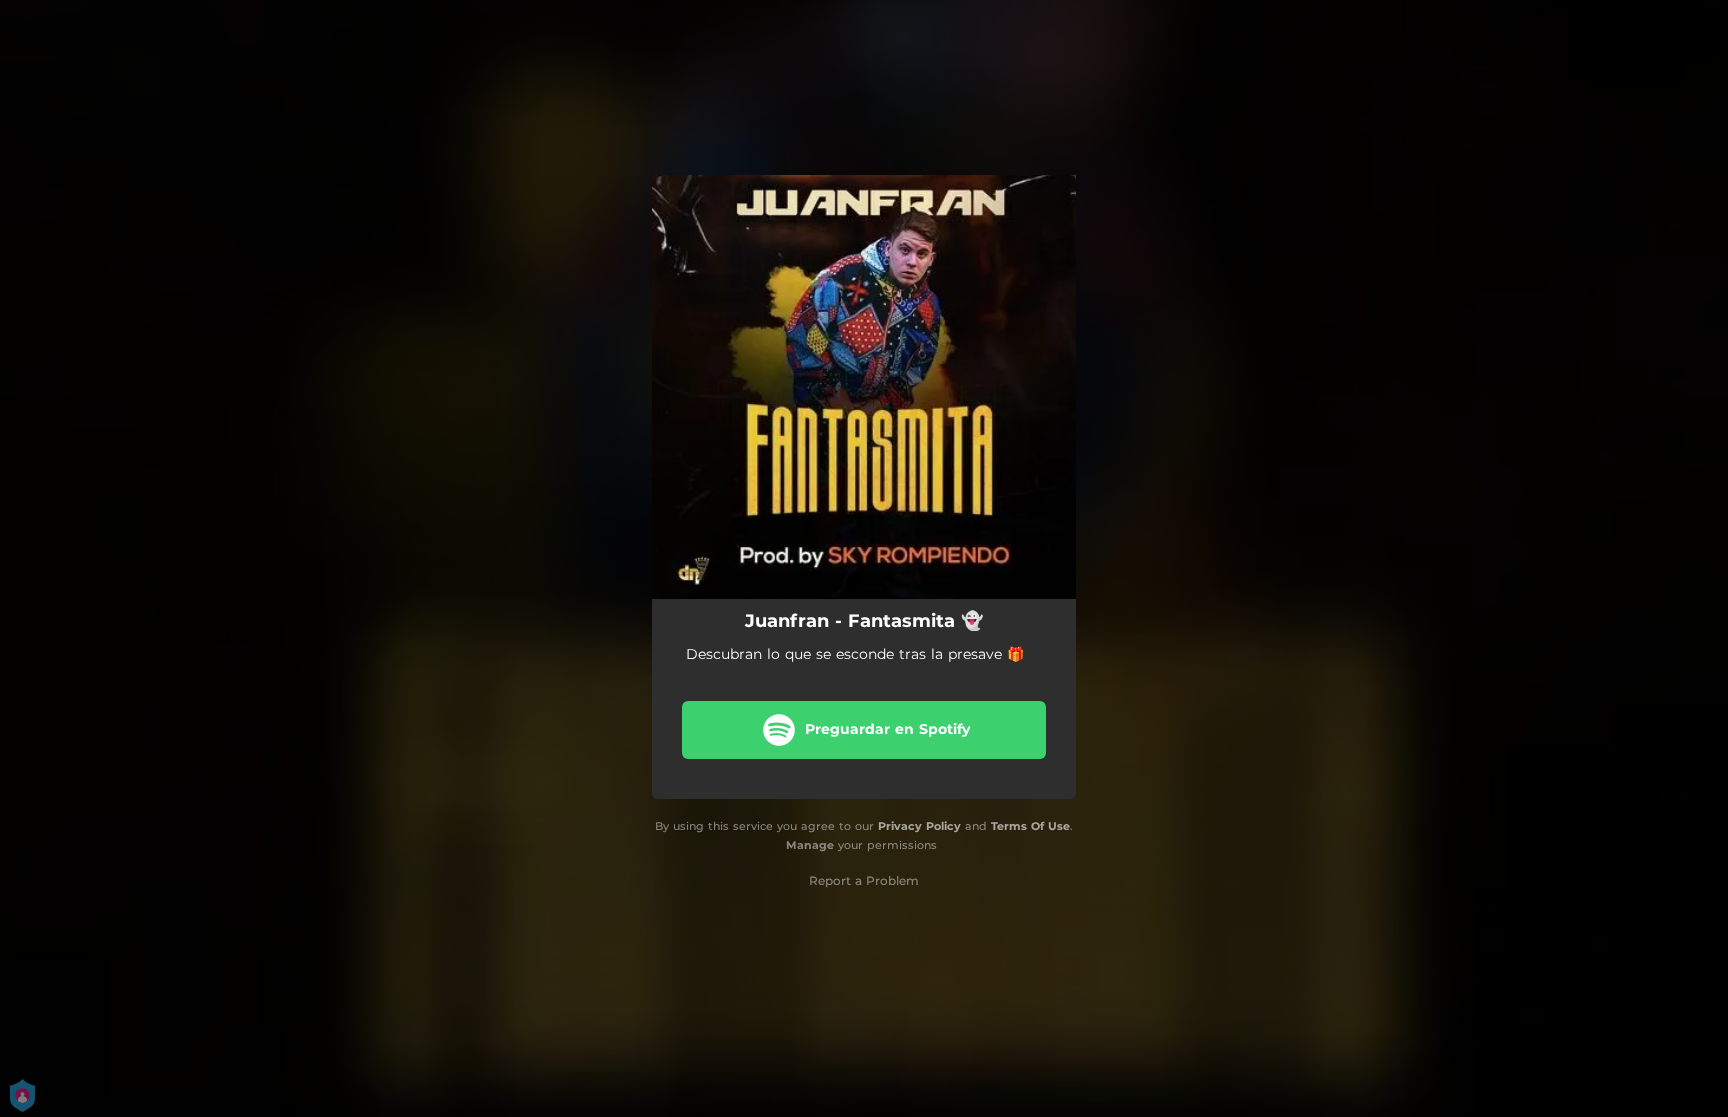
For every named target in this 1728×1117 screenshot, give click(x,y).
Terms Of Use (1030, 826)
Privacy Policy (919, 826)
